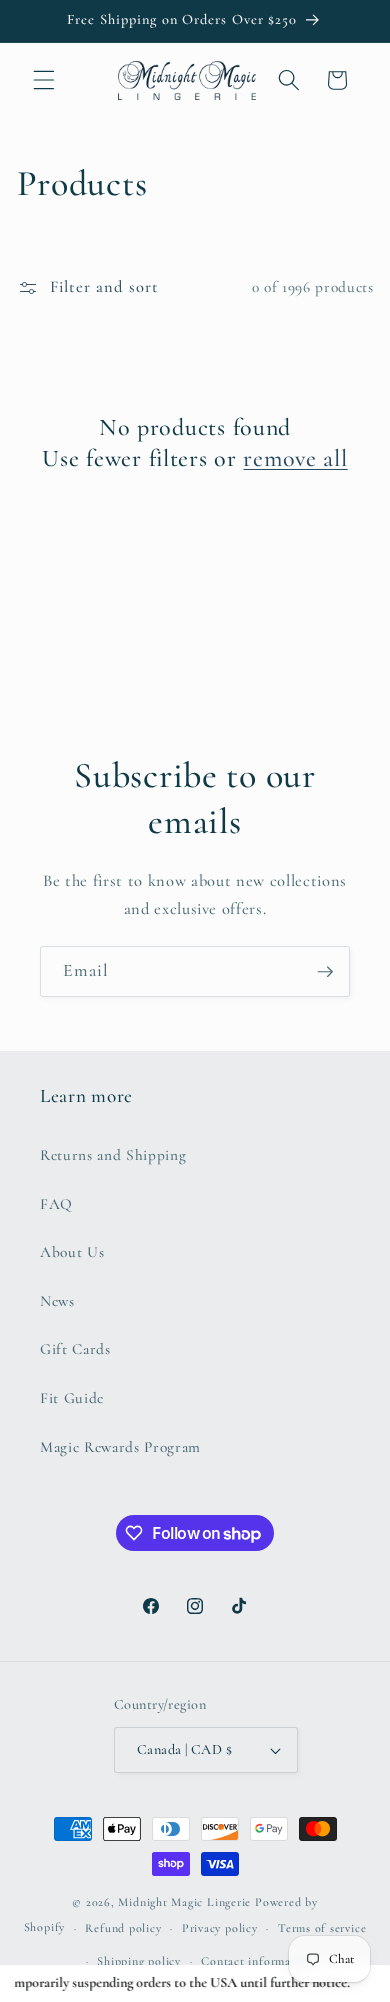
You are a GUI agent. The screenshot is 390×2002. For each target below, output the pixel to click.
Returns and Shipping (113, 1155)
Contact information (257, 1961)
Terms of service (322, 1928)
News (57, 1301)
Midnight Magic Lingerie (184, 1902)
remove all (295, 458)
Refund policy (123, 1928)
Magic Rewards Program (120, 1447)
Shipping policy (139, 1961)
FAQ (56, 1204)
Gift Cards (75, 1349)
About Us (72, 1252)
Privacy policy (220, 1928)
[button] (44, 80)
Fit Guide (72, 1398)
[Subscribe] (325, 972)
